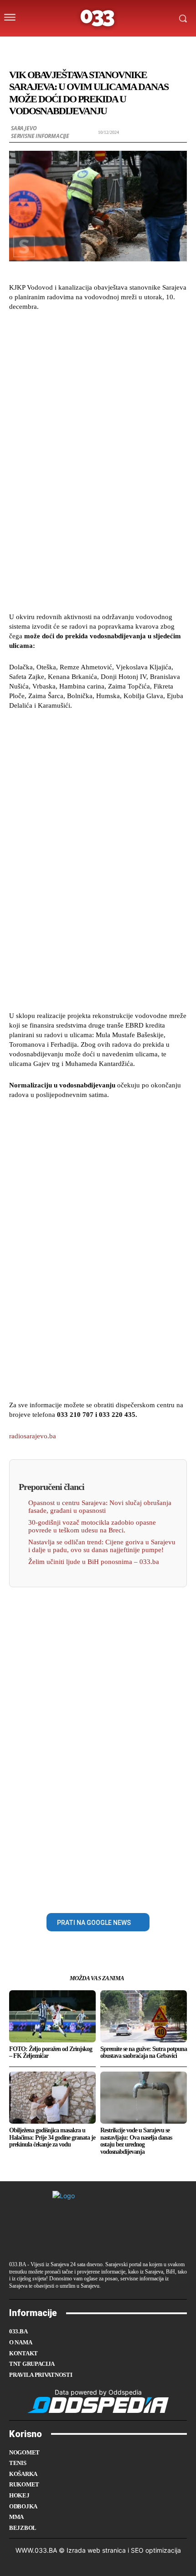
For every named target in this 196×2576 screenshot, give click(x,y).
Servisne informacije (40, 136)
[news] (141, 47)
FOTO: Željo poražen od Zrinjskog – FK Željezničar (51, 2052)
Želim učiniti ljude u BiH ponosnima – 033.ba (94, 1562)
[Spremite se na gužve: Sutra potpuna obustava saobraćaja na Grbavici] (144, 2016)
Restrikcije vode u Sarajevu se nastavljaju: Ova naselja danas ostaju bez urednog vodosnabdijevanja (136, 2141)
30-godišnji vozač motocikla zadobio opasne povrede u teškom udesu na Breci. (92, 1526)
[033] (98, 18)
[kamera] (87, 47)
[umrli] (105, 47)
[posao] (51, 47)
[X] (88, 1892)
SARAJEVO (24, 128)
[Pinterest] (108, 1892)
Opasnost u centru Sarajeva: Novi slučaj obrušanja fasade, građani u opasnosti (100, 1507)
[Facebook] (67, 1892)
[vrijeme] (70, 47)
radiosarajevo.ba (33, 1436)
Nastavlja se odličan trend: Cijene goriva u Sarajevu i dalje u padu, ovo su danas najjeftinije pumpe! (102, 1546)
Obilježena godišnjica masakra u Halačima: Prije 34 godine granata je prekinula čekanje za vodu (52, 2137)
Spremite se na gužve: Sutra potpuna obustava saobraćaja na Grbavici (144, 2052)
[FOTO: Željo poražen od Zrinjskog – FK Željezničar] (52, 2016)
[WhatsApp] (129, 1892)
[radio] (123, 47)
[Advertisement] (98, 461)
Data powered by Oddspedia (98, 2392)
